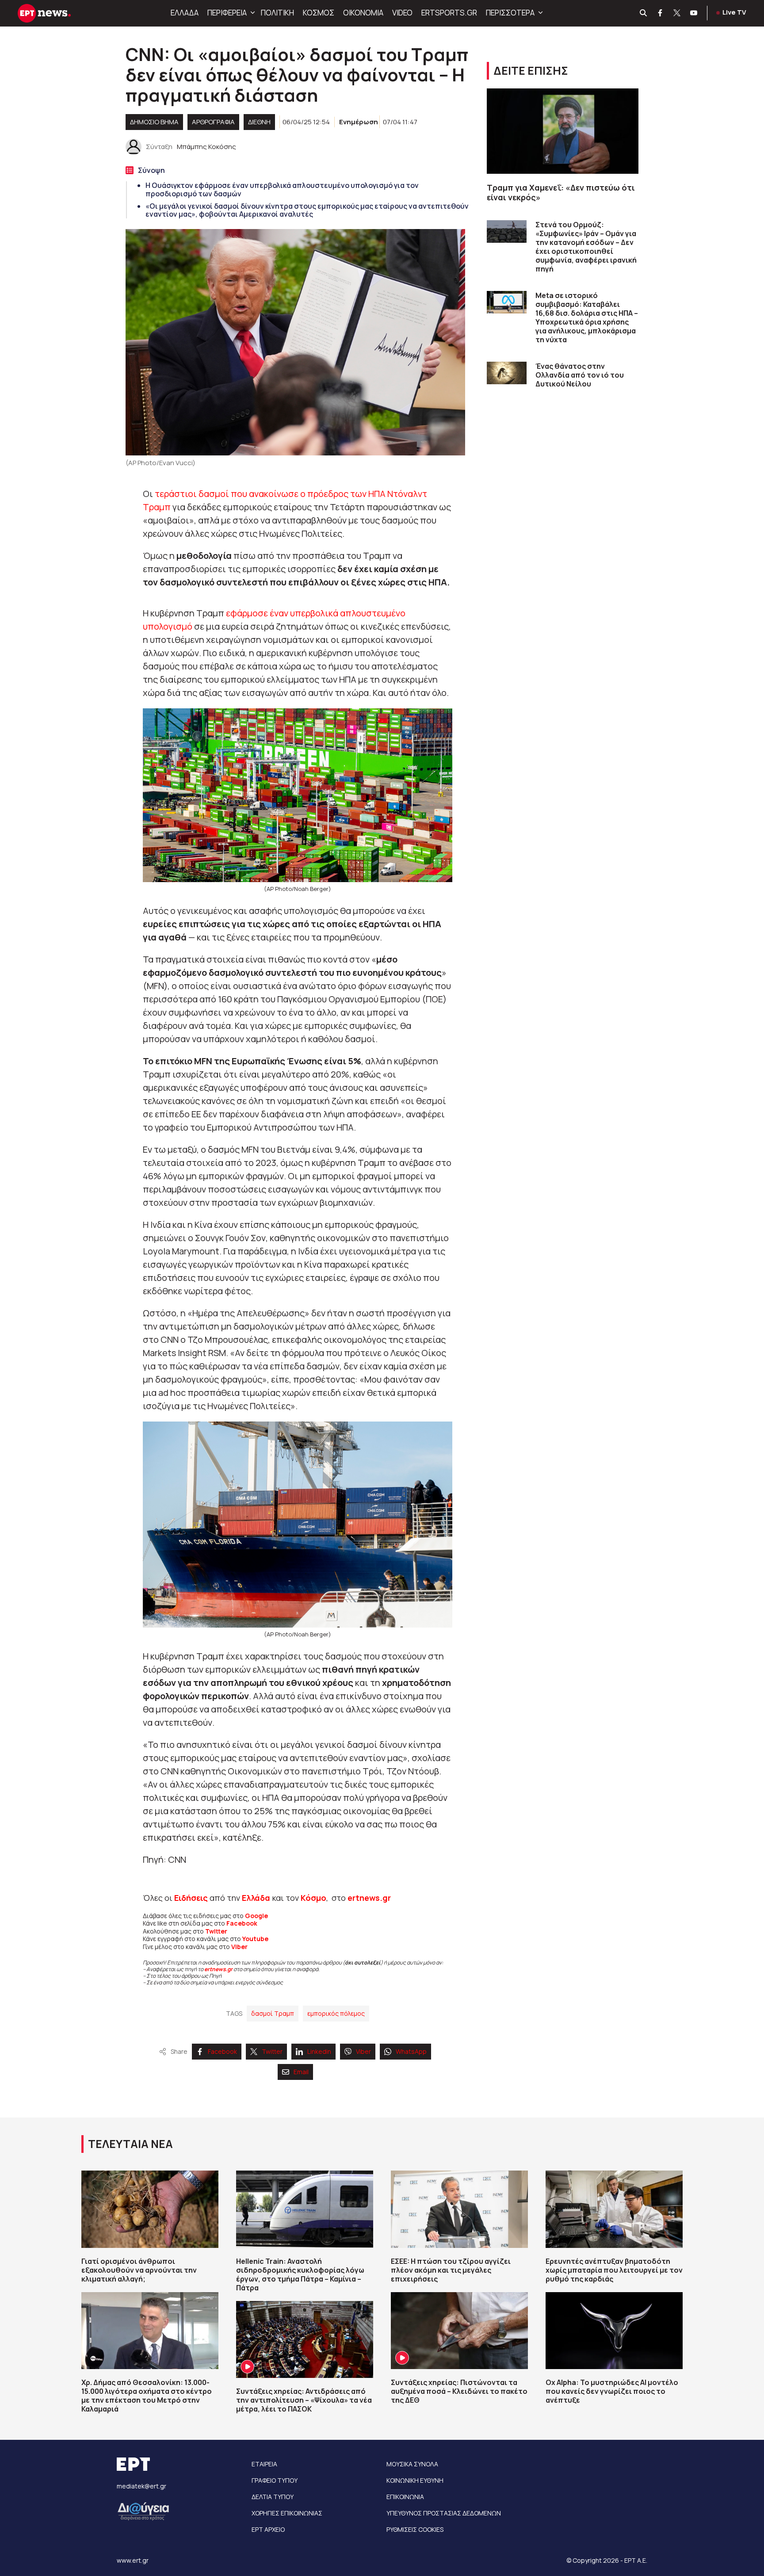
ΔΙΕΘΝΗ (259, 122)
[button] (252, 13)
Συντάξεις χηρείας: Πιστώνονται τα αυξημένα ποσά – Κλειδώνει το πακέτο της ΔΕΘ (459, 2391)
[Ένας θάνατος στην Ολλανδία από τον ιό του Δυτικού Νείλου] (507, 373)
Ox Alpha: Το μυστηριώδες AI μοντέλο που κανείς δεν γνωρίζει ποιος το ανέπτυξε (612, 2391)
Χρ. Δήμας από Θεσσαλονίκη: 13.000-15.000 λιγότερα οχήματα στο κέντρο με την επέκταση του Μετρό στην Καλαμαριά (147, 2396)
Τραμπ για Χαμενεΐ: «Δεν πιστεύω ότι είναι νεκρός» (561, 193)
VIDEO (402, 13)
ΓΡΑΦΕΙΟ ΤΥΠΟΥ (275, 2480)
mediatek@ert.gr (141, 2486)
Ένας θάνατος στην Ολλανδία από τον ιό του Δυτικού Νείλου (580, 375)
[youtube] (694, 13)
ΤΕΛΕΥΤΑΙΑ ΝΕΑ (130, 2144)
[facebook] (661, 13)
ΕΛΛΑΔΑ (185, 13)
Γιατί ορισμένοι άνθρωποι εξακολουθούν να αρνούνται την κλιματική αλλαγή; (139, 2270)
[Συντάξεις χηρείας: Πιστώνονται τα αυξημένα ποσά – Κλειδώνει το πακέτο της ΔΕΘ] (459, 2331)
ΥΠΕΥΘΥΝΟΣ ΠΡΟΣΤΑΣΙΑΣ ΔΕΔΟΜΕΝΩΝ (444, 2513)
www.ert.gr (133, 2560)
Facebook (242, 1923)
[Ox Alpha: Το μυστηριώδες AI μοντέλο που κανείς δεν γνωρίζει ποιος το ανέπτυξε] (614, 2331)
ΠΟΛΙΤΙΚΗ (277, 13)
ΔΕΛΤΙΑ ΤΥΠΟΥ (273, 2497)
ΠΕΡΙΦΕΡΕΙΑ (227, 13)
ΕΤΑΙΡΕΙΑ (264, 2464)
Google (256, 1916)
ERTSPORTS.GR (449, 13)
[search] (644, 13)
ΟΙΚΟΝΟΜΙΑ (363, 13)
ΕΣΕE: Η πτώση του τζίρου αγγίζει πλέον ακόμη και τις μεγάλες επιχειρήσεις (451, 2270)
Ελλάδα (256, 1898)
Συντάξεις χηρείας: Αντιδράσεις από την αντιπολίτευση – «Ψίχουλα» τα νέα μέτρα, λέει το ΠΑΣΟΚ (304, 2400)
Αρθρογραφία (213, 122)
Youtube (255, 1939)
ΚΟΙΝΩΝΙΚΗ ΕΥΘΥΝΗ (415, 2480)
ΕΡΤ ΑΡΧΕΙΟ (268, 2529)
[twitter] (677, 13)
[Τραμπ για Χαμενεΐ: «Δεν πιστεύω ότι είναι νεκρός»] (563, 131)
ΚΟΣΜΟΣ (319, 13)
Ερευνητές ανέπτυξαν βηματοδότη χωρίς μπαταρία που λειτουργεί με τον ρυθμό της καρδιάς (614, 2270)
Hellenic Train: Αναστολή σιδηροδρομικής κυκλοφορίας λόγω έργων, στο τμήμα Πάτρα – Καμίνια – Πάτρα (300, 2274)
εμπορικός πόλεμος (336, 2013)
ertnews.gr (218, 1969)
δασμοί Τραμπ (273, 2013)
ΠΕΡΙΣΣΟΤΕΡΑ (510, 13)
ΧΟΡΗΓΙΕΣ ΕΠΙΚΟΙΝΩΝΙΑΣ (287, 2513)
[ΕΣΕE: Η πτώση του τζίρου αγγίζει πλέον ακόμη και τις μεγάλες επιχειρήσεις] (459, 2209)
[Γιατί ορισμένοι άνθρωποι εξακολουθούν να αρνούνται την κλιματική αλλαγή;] (150, 2209)
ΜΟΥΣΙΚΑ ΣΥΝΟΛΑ (412, 2464)
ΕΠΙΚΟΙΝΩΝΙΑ (405, 2497)
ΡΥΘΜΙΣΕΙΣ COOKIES (415, 2529)
